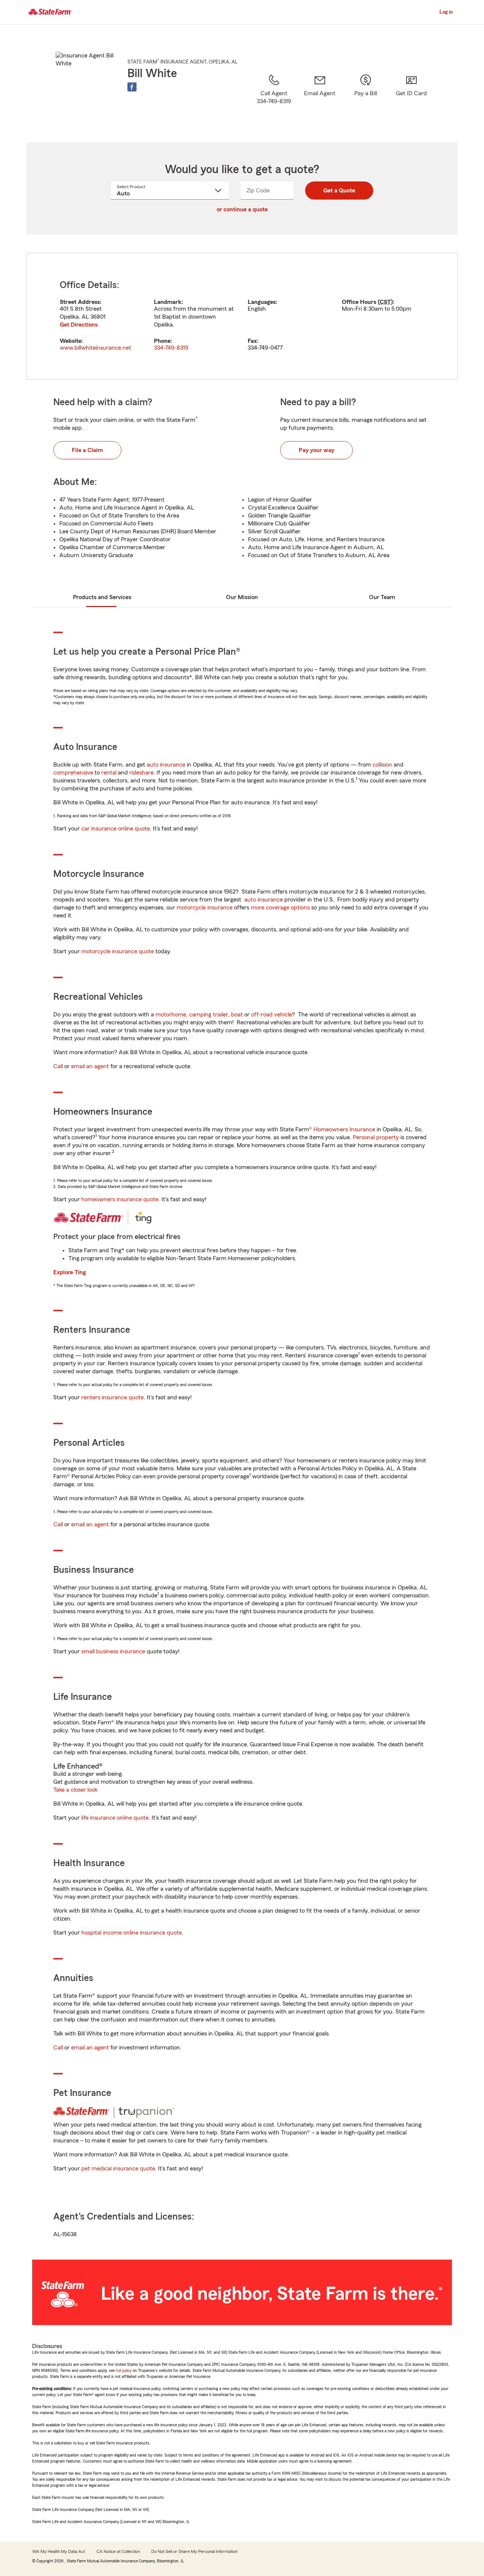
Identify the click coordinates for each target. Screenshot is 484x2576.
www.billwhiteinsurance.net (95, 348)
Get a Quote (339, 191)
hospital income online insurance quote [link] (132, 1933)
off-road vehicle (271, 1015)
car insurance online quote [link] (116, 829)
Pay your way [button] (316, 450)
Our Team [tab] (382, 597)
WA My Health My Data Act (59, 2551)
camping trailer (209, 1015)
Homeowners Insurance (344, 1129)
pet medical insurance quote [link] (118, 2169)
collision (382, 765)
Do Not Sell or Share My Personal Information (194, 2551)
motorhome (171, 1015)
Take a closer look (75, 1790)
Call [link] (58, 1066)
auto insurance (166, 765)
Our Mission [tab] (242, 597)
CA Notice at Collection (118, 2551)
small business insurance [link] (113, 1651)
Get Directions (79, 325)
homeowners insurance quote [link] (120, 1199)
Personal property (376, 1137)
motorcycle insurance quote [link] (118, 951)
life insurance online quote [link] (115, 1818)
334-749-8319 (171, 348)
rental (109, 773)
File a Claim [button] (87, 450)
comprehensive (73, 773)
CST (385, 302)
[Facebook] (132, 87)
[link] (320, 99)
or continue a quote (242, 209)
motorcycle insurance (205, 908)
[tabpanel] (242, 316)
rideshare (141, 773)
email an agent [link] (90, 1066)
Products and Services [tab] (102, 597)
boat (237, 1015)
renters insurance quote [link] (112, 1397)
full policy (124, 2370)
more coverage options (280, 908)
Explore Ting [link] (70, 1272)
